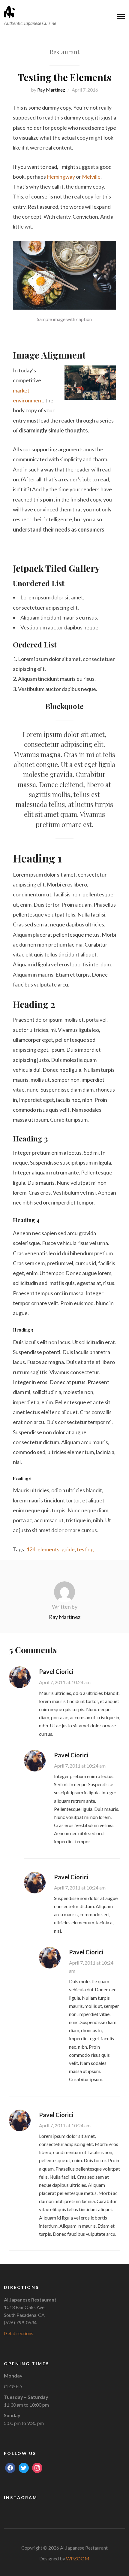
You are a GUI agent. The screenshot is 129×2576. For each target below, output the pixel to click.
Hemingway (61, 177)
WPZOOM (78, 2558)
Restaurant (64, 52)
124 (31, 1549)
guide (68, 1549)
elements (48, 1549)
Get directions (19, 2333)
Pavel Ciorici (56, 1671)
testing (85, 1549)
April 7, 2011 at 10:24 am (65, 1682)
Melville (91, 177)
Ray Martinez (51, 90)
